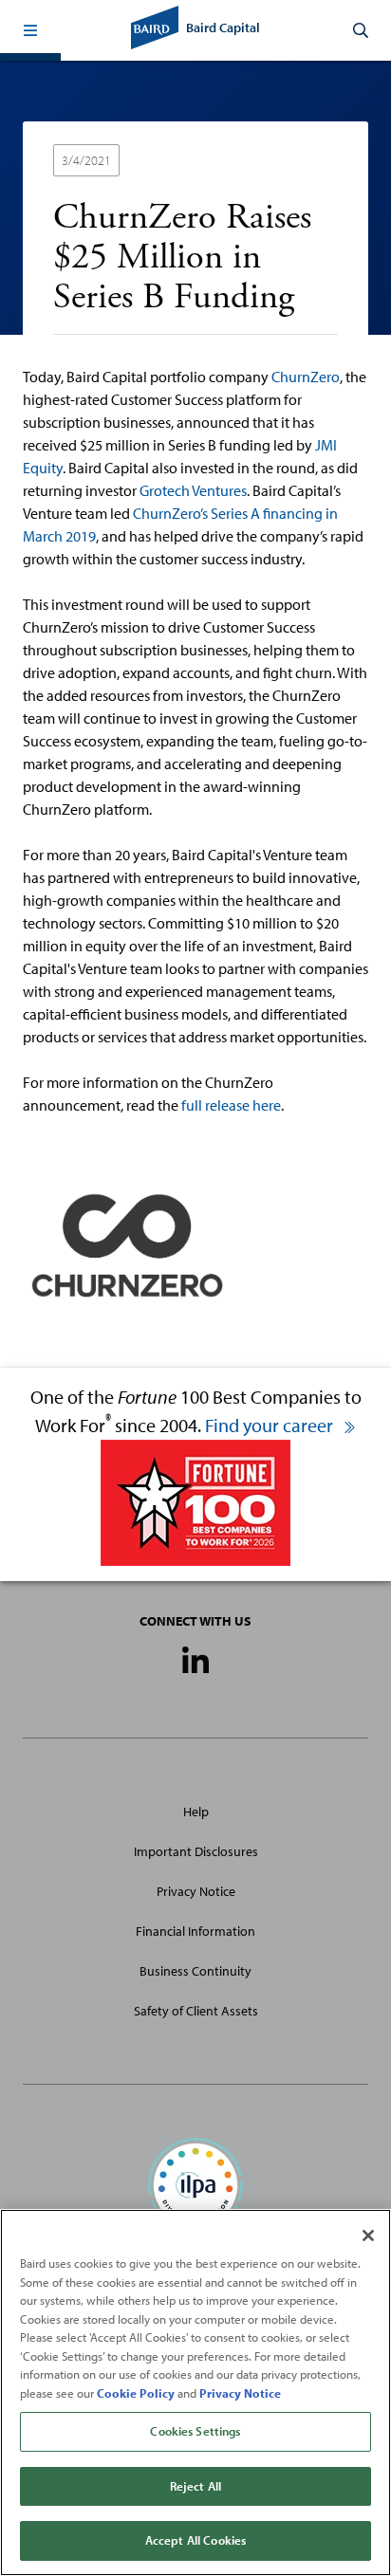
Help (196, 1812)
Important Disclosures (196, 1851)
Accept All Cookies (195, 2540)
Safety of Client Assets (196, 2011)
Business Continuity (195, 1971)
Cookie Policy (136, 2393)
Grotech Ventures (193, 490)
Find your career (271, 1425)
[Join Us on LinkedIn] (195, 1662)
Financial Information (195, 1931)
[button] (30, 30)
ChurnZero (306, 377)
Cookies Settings (195, 2431)
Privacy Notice (196, 1891)
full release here (231, 1105)
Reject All (195, 2486)
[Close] (368, 2236)
